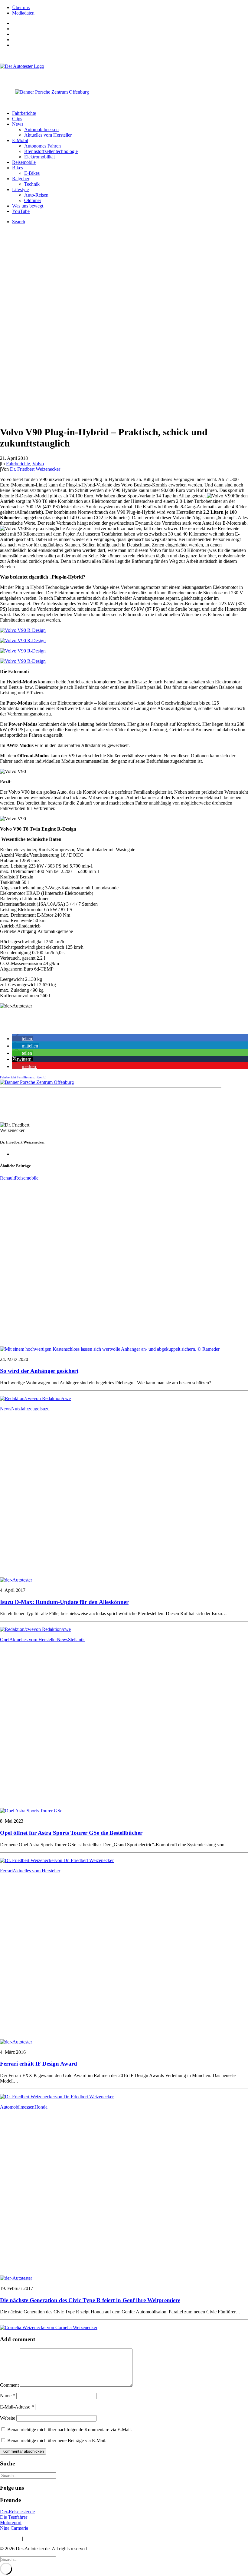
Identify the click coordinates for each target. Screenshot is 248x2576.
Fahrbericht (8, 1077)
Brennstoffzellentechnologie (51, 151)
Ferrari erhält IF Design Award (39, 2064)
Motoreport (11, 2523)
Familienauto (26, 1077)
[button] (23, 1039)
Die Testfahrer (14, 2517)
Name (8, 2396)
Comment (9, 2385)
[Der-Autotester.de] (124, 72)
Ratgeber (21, 179)
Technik (32, 184)
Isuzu (44, 1409)
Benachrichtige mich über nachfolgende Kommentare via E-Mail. (70, 2430)
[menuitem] (130, 8)
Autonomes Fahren (42, 146)
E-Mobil (20, 140)
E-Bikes (32, 173)
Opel (5, 1640)
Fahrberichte (24, 113)
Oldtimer (33, 200)
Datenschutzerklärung (45, 2538)
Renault (7, 1178)
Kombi (41, 1077)
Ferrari (6, 1871)
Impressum (10, 2538)
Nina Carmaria (14, 2528)
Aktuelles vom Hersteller (48, 135)
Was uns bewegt (28, 206)
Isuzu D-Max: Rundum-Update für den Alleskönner (64, 1602)
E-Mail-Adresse (17, 2407)
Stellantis (77, 1640)
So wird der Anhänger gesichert (39, 1371)
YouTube (21, 211)
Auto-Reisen (36, 195)
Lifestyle (20, 189)
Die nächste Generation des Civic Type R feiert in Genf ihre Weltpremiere (90, 2300)
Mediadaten (23, 13)
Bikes (18, 168)
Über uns (21, 7)
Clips (17, 119)
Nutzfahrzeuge (25, 1409)
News (18, 124)
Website (8, 2418)
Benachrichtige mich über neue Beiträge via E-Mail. (57, 2440)
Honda (41, 2107)
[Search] (28, 2475)
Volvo (38, 464)
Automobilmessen (41, 129)
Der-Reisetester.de (17, 2512)
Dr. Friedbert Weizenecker (35, 469)
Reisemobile (24, 162)
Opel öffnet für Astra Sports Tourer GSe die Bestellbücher (71, 1833)
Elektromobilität (39, 157)
